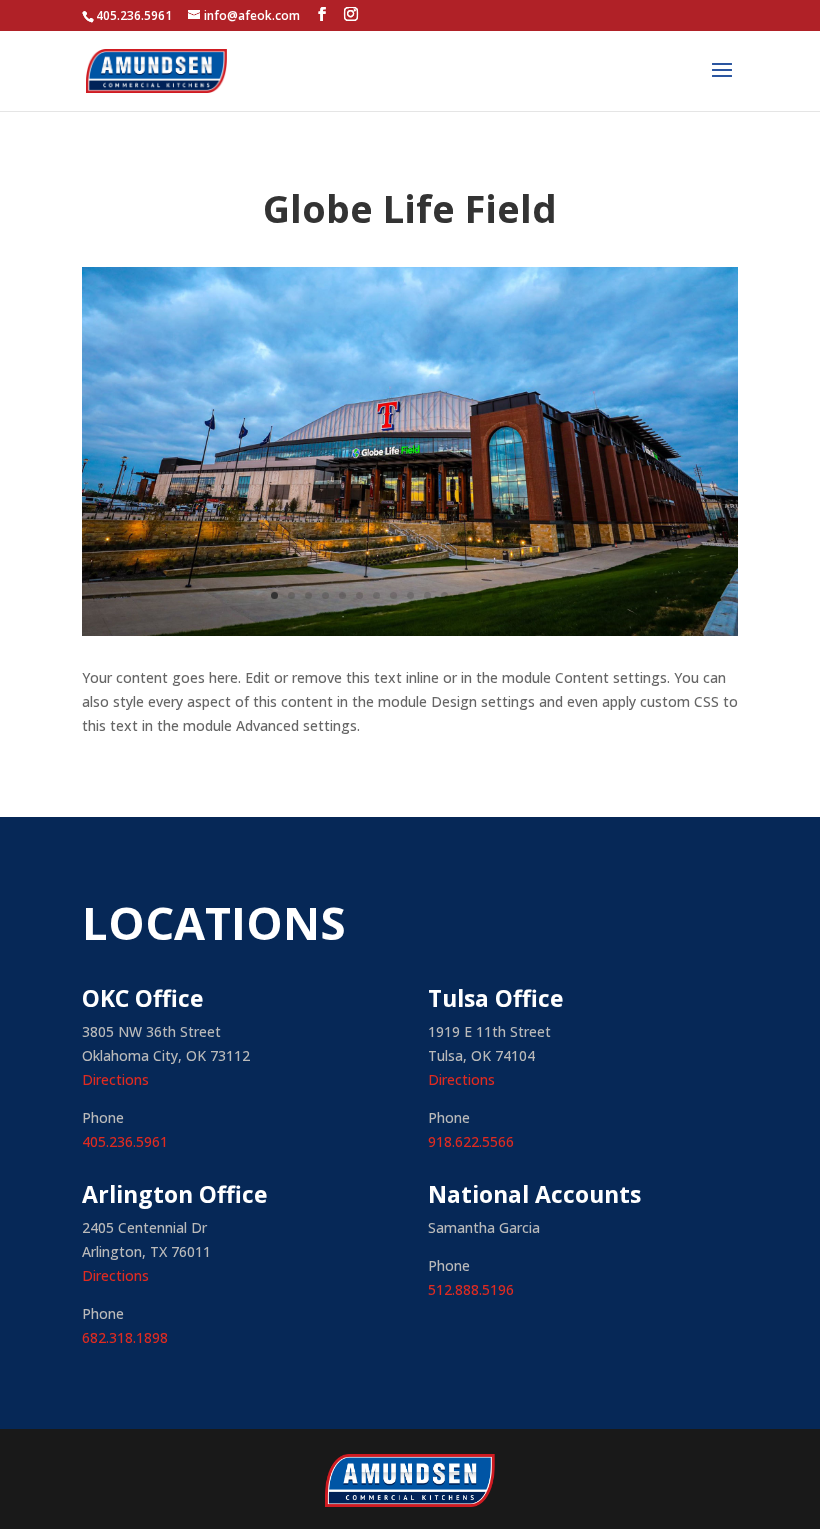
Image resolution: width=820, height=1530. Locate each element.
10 (427, 595)
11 (444, 595)
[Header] (410, 635)
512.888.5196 (471, 1289)
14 (495, 595)
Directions (115, 1079)
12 (461, 595)
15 (512, 595)
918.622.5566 (471, 1141)
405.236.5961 (125, 1141)
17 (546, 595)
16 (529, 595)
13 (478, 595)
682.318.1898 (125, 1337)
